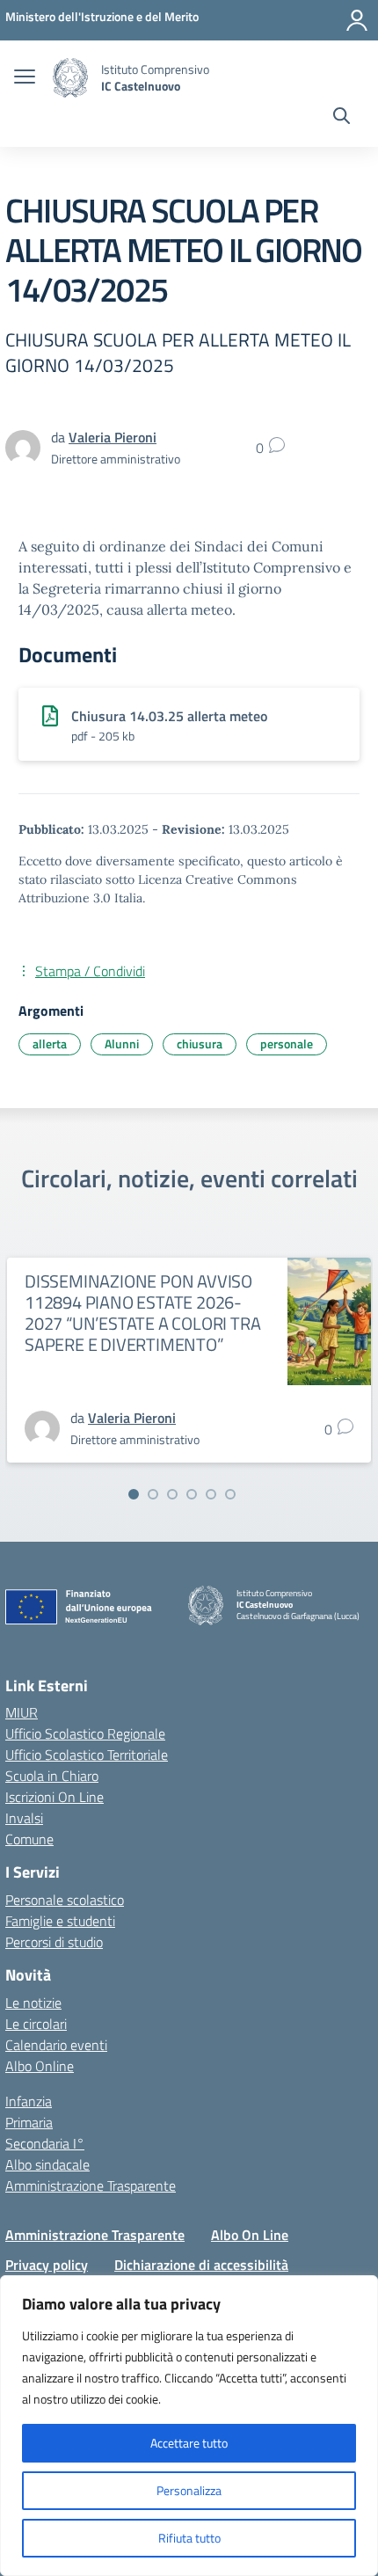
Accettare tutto (189, 2443)
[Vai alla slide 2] (153, 1494)
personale (287, 1044)
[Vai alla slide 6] (230, 1494)
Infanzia (29, 2101)
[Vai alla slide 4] (192, 1494)
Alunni (122, 1044)
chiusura (200, 1044)
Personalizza (189, 2490)
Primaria (29, 2122)
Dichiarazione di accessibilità (201, 2265)
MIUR (22, 1712)
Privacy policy (47, 2265)
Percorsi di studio (54, 1942)
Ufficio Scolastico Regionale (85, 1733)
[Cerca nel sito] (342, 118)
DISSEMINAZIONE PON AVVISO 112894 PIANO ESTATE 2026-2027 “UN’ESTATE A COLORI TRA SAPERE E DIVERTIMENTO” (142, 1313)
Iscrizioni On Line (55, 1797)
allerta (50, 1044)
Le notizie (33, 2003)
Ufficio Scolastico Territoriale (87, 1755)
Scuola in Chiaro (52, 1776)
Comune (29, 1839)
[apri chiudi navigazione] (25, 78)
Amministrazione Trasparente (91, 2186)
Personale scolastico (65, 1900)
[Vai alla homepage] (70, 78)
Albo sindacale (47, 2164)
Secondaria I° (45, 2143)
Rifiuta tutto (189, 2538)
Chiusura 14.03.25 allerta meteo (169, 716)
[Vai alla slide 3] (172, 1494)
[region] (189, 2426)
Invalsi (24, 1818)
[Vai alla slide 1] (134, 1494)
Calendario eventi (56, 2045)
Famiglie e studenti (60, 1921)
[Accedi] (357, 20)
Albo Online (40, 2066)
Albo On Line (250, 2235)
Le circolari (36, 2024)
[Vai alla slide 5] (211, 1494)
